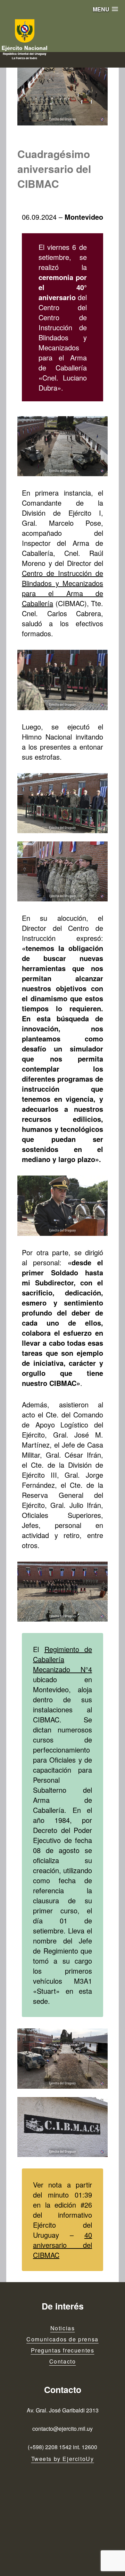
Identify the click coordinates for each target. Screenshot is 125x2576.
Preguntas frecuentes (63, 2350)
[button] (105, 9)
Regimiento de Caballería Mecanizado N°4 (62, 1659)
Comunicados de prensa (62, 2339)
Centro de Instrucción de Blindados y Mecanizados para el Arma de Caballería (62, 588)
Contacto (63, 2361)
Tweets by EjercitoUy (63, 2459)
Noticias (63, 2328)
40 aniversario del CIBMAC (62, 2245)
